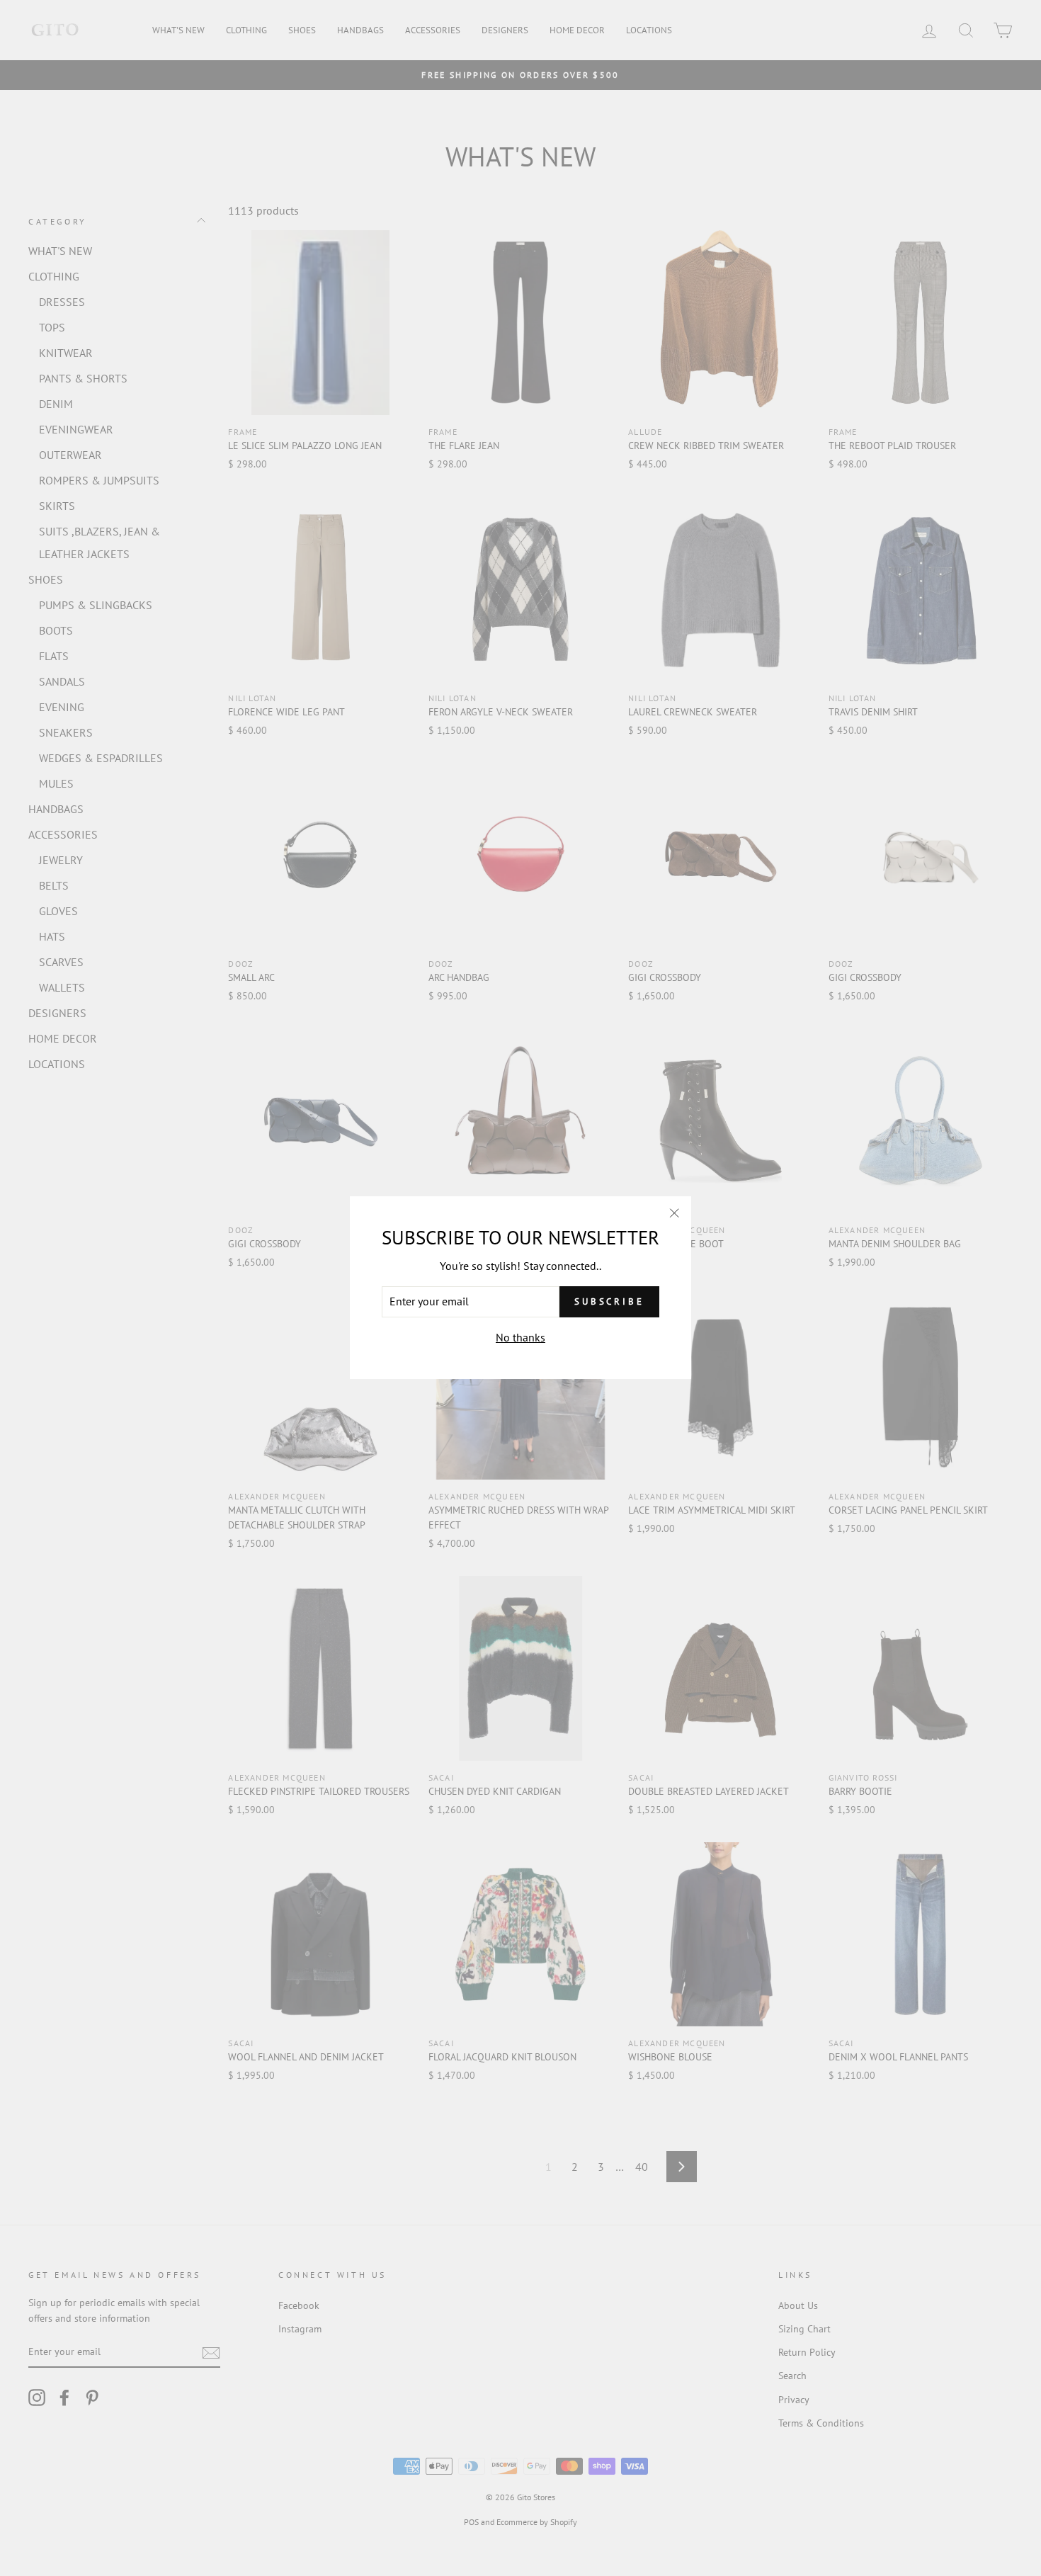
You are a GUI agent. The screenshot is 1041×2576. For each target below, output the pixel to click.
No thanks (520, 1337)
